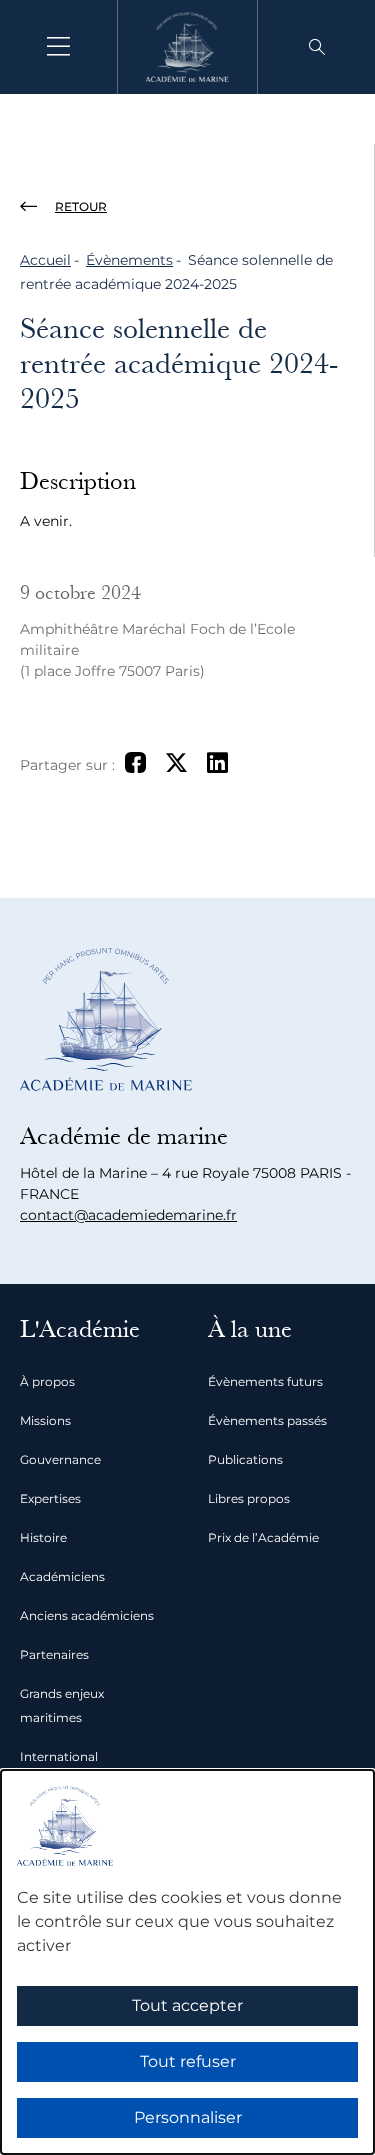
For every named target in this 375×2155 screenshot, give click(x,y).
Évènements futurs (265, 1381)
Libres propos (249, 1498)
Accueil (45, 260)
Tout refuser (188, 2061)
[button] (317, 47)
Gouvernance (60, 1459)
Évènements (129, 260)
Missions (45, 1420)
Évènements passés (267, 1420)
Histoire (43, 1537)
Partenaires (54, 1654)
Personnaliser (188, 2117)
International (59, 1756)
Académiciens (62, 1576)
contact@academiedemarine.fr (128, 1215)
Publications (245, 1459)
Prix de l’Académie (263, 1537)
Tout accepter (187, 2005)
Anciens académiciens (87, 1615)
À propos (47, 1381)
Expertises (50, 1498)
